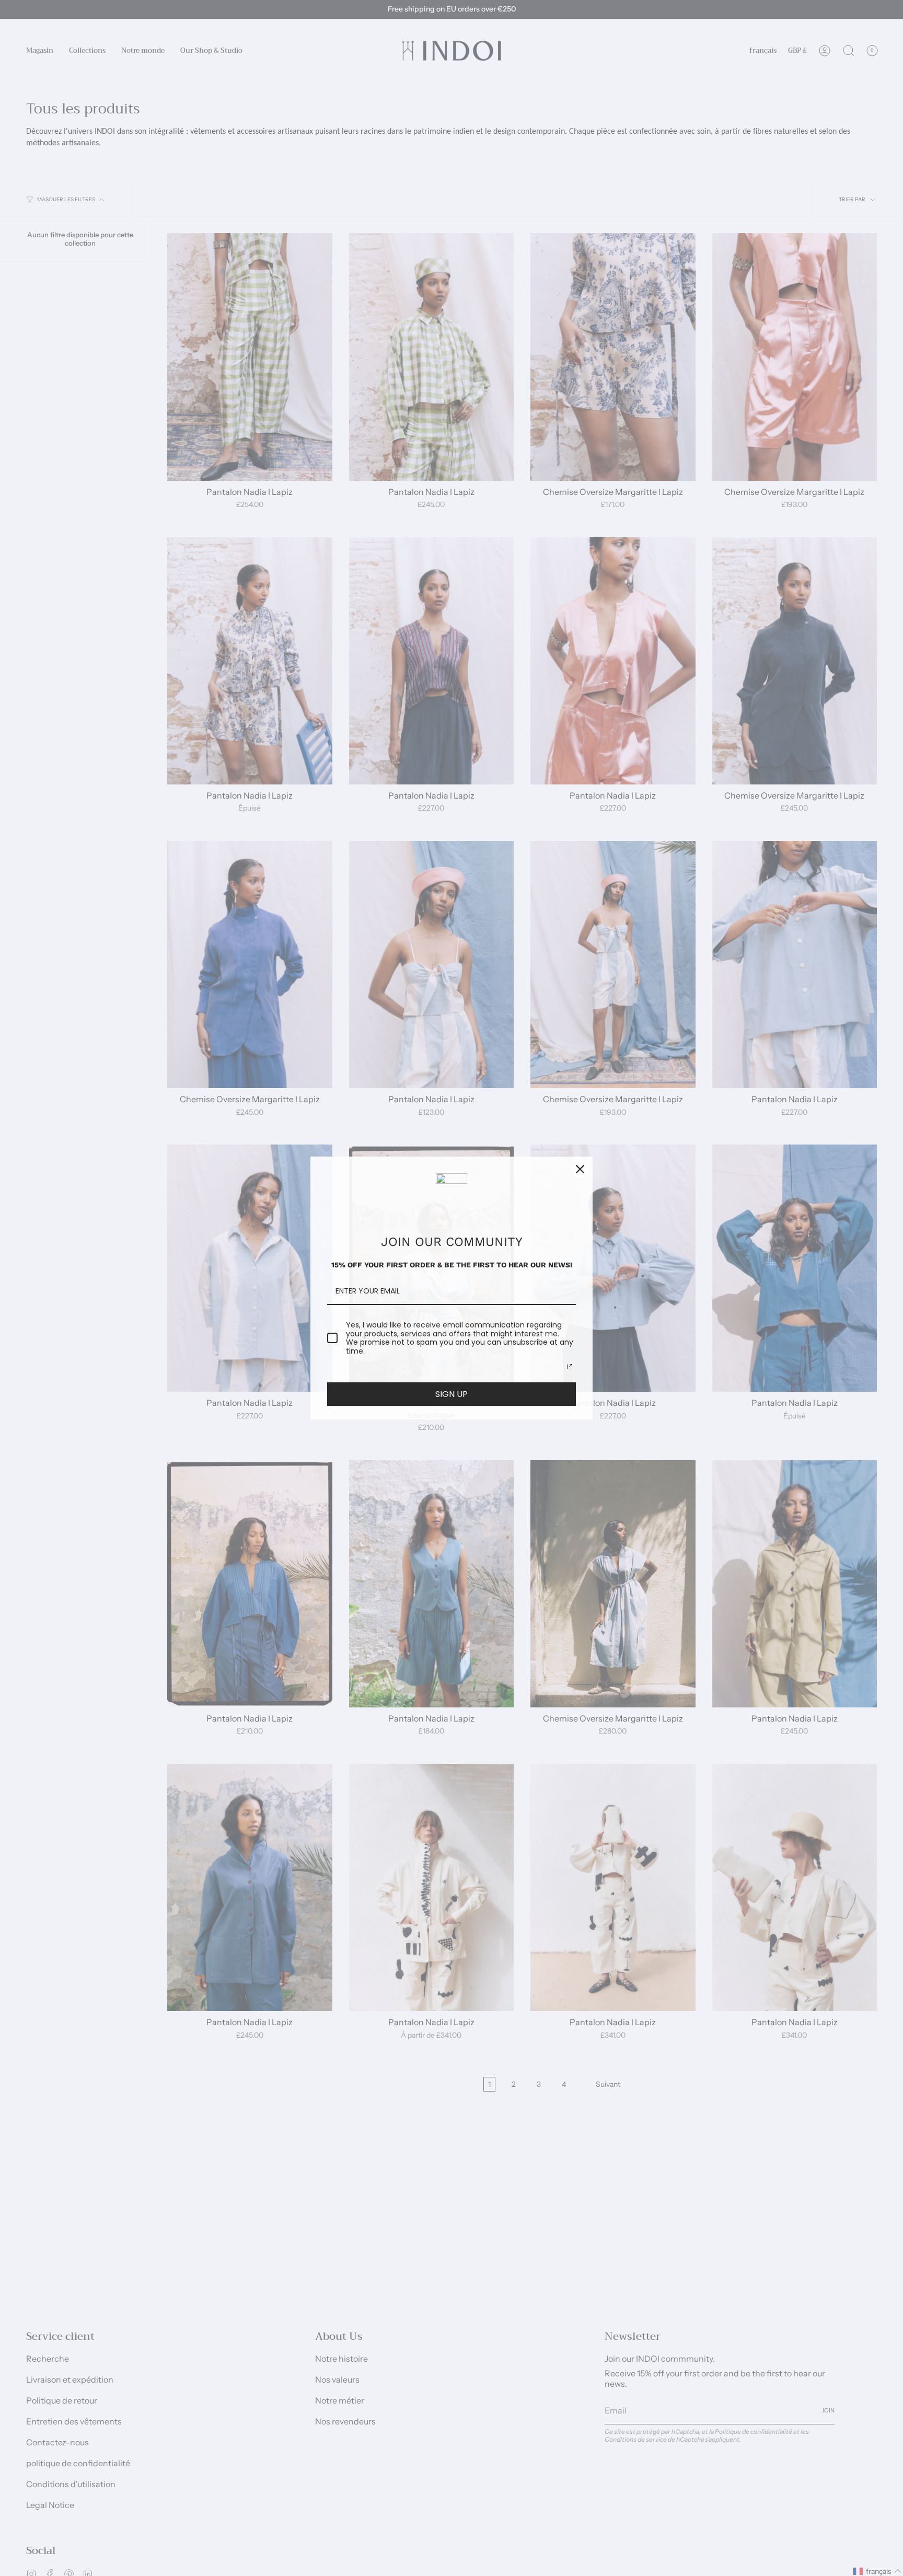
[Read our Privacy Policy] (570, 1367)
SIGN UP (451, 1394)
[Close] (580, 1169)
